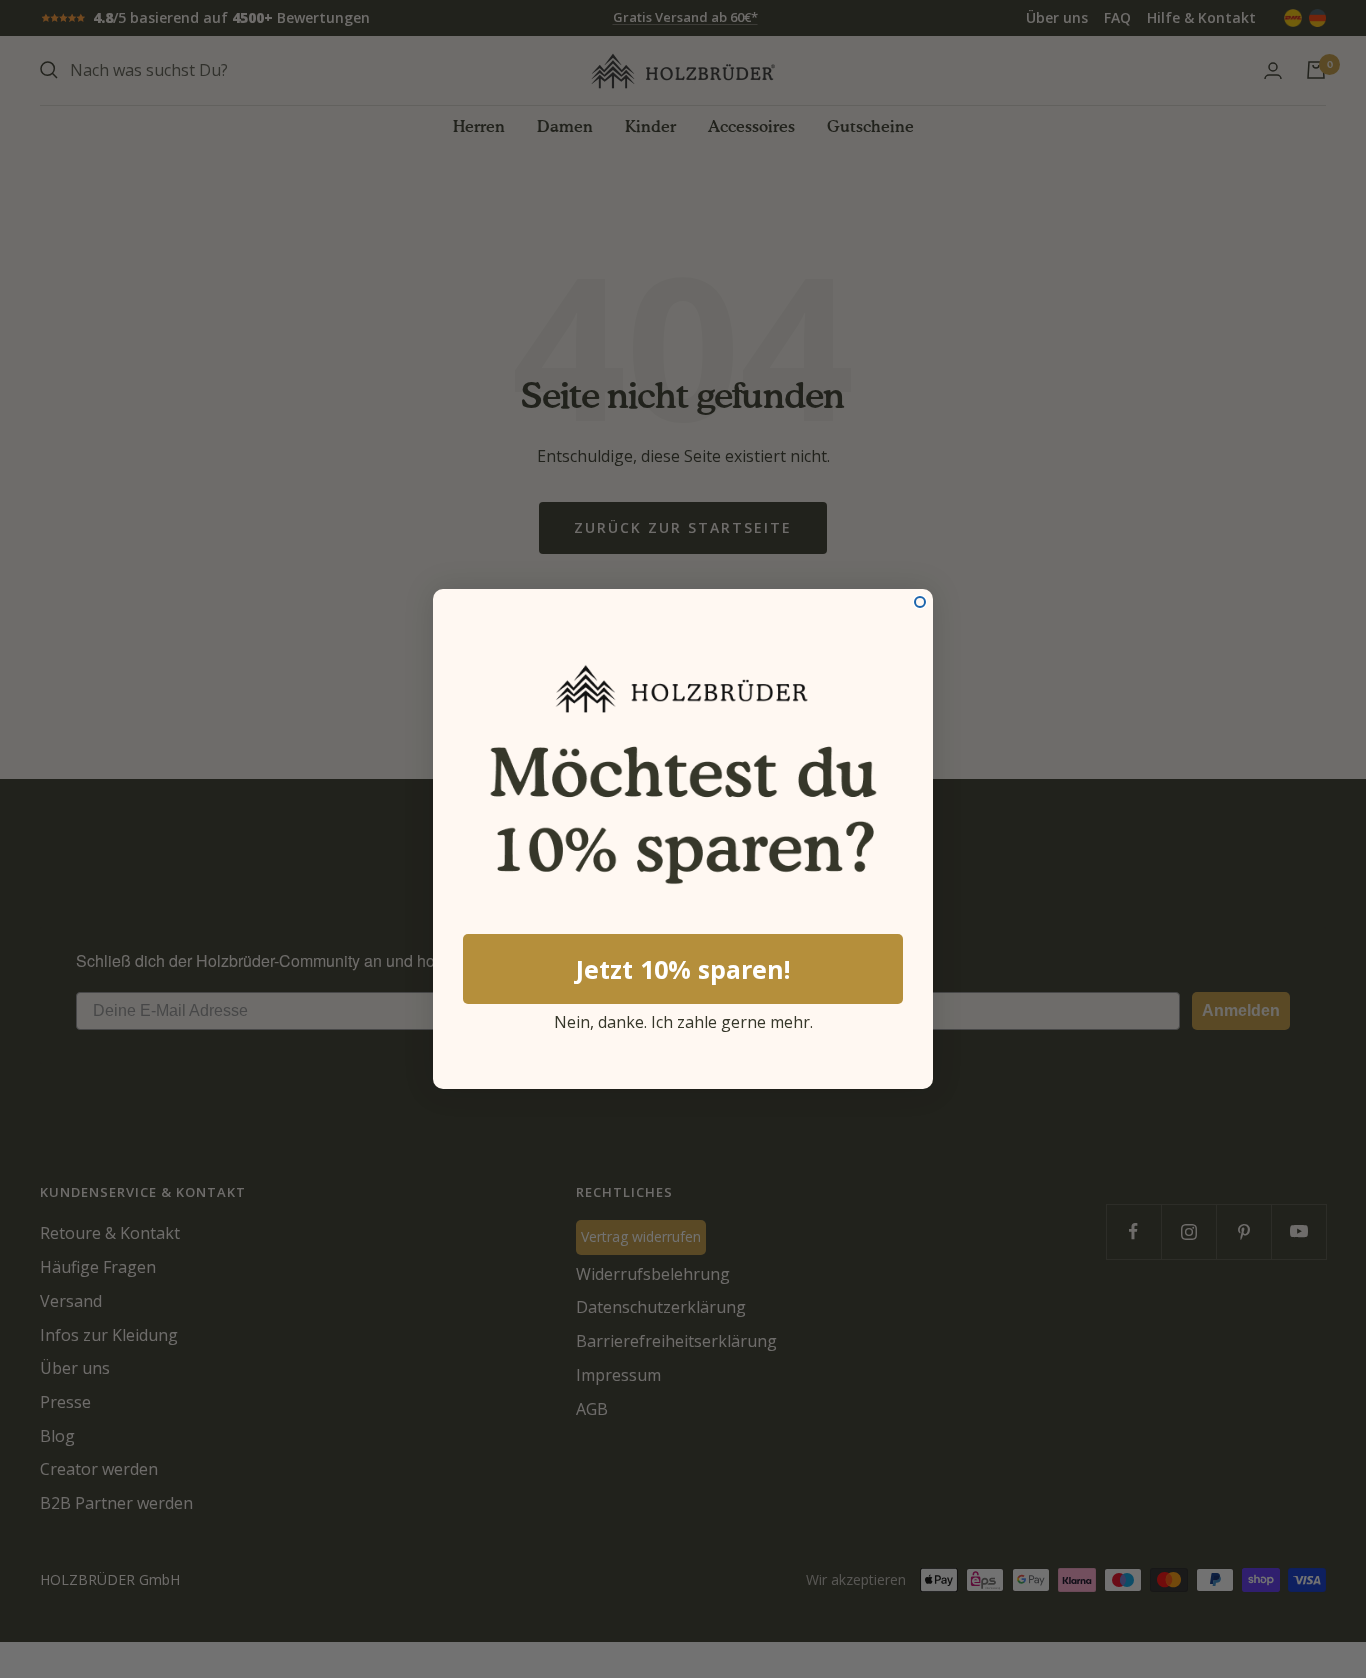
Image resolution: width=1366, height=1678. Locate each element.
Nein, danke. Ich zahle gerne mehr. (683, 1019)
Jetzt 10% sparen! (683, 969)
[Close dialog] (920, 602)
